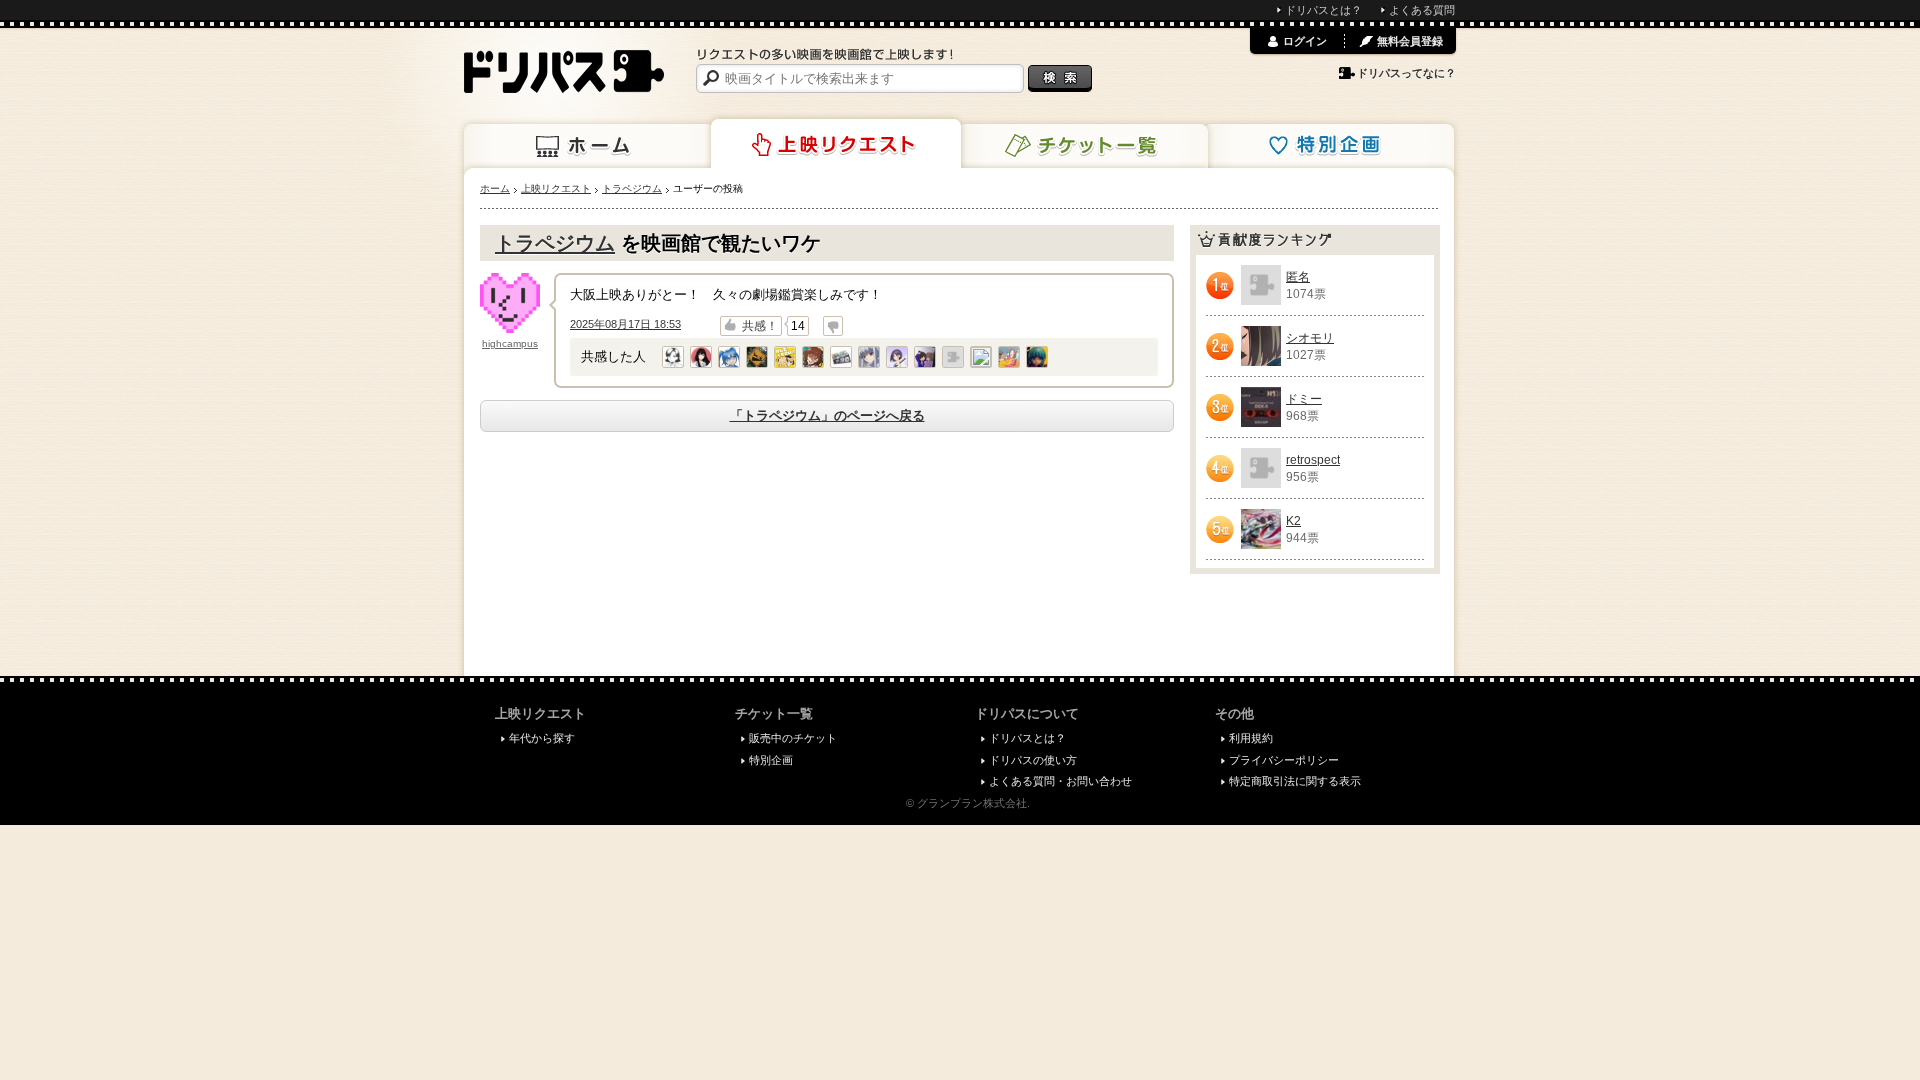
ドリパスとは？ (1323, 10)
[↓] (833, 326)
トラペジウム (555, 243)
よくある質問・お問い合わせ (1060, 781)
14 (798, 326)
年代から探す (542, 738)
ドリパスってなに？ (1406, 73)
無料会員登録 (1410, 41)
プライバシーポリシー (1284, 760)
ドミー (1304, 399)
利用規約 (1251, 738)
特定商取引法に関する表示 (1295, 781)
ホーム (589, 146)
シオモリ (1310, 338)
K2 (1293, 521)
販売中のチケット (793, 738)
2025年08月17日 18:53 (625, 324)
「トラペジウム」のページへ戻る (827, 415)
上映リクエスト (836, 144)
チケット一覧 (1083, 146)
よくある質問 (1422, 10)
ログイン (1305, 41)
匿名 (1298, 277)
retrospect (1313, 460)
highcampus (510, 343)
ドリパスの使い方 (1033, 760)
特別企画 (1329, 146)
